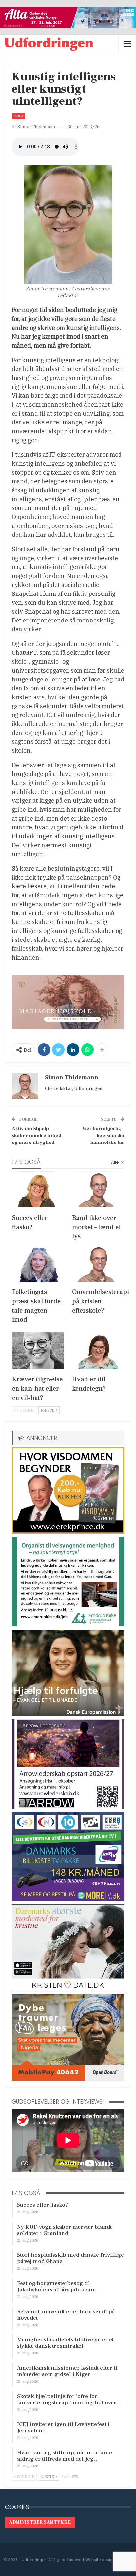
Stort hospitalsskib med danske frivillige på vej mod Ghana (71, 2258)
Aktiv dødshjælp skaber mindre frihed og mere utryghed (36, 1135)
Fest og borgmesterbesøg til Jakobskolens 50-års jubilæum (57, 2287)
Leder (18, 116)
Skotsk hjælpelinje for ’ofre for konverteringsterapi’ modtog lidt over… (69, 2400)
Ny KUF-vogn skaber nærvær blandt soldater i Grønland (64, 2230)
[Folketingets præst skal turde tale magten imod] (38, 1263)
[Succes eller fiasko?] (38, 1189)
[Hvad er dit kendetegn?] (98, 1351)
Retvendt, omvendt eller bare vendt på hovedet (66, 2315)
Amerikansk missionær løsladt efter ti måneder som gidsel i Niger (67, 2371)
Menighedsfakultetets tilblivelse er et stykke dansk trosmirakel (65, 2343)
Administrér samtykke (40, 2522)
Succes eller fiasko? (43, 2205)
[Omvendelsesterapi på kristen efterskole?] (98, 1263)
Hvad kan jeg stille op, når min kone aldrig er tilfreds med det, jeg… (65, 2456)
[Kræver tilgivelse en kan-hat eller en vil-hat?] (38, 1351)
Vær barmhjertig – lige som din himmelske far (103, 1135)
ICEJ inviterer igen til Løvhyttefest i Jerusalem (63, 2428)
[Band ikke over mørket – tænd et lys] (98, 1189)
